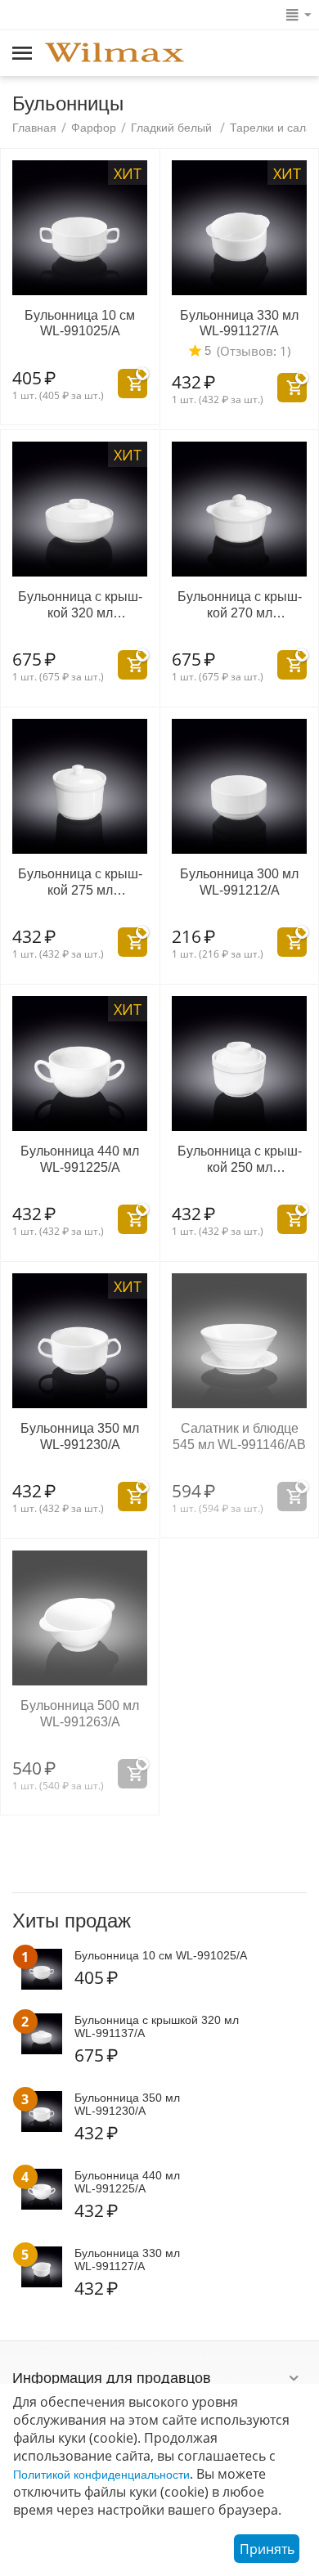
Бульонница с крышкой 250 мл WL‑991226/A (240, 1159)
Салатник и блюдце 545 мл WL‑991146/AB (239, 1436)
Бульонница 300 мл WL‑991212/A (239, 882)
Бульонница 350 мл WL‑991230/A (80, 1436)
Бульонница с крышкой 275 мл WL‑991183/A (80, 882)
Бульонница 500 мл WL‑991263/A (80, 1713)
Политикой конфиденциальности (101, 2475)
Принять (267, 2549)
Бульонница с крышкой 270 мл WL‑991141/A (240, 605)
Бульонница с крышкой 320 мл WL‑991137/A (80, 605)
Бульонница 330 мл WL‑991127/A (239, 323)
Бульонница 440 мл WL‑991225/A (80, 1159)
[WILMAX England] (115, 54)
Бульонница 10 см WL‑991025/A (80, 323)
